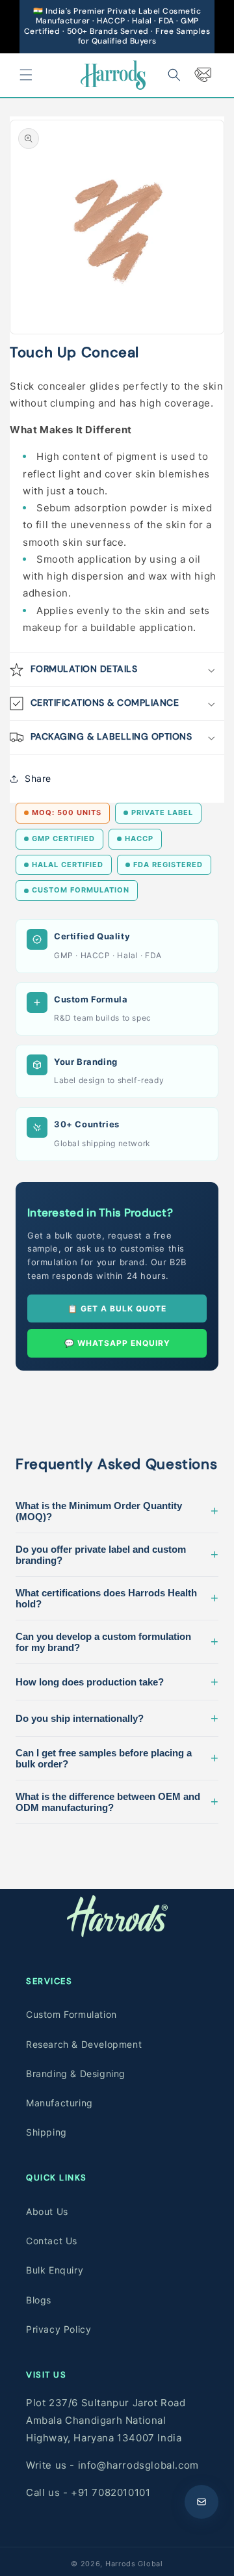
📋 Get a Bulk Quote (117, 1308)
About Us (47, 2211)
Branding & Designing (76, 2073)
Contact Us (52, 2241)
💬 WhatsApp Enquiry (117, 1343)
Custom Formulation (71, 2014)
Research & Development (84, 2044)
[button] (26, 75)
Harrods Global (134, 2564)
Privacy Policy (58, 2329)
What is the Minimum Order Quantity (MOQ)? (117, 1511)
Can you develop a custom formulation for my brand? (117, 1642)
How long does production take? (117, 1682)
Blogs (39, 2300)
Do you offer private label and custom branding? (117, 1555)
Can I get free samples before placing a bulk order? (117, 1758)
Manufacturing (59, 2103)
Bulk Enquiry (55, 2270)
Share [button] (38, 778)
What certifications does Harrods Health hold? (117, 1598)
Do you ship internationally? (117, 1718)
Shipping (46, 2132)
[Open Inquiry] (201, 2502)
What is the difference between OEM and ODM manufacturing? (117, 1802)
